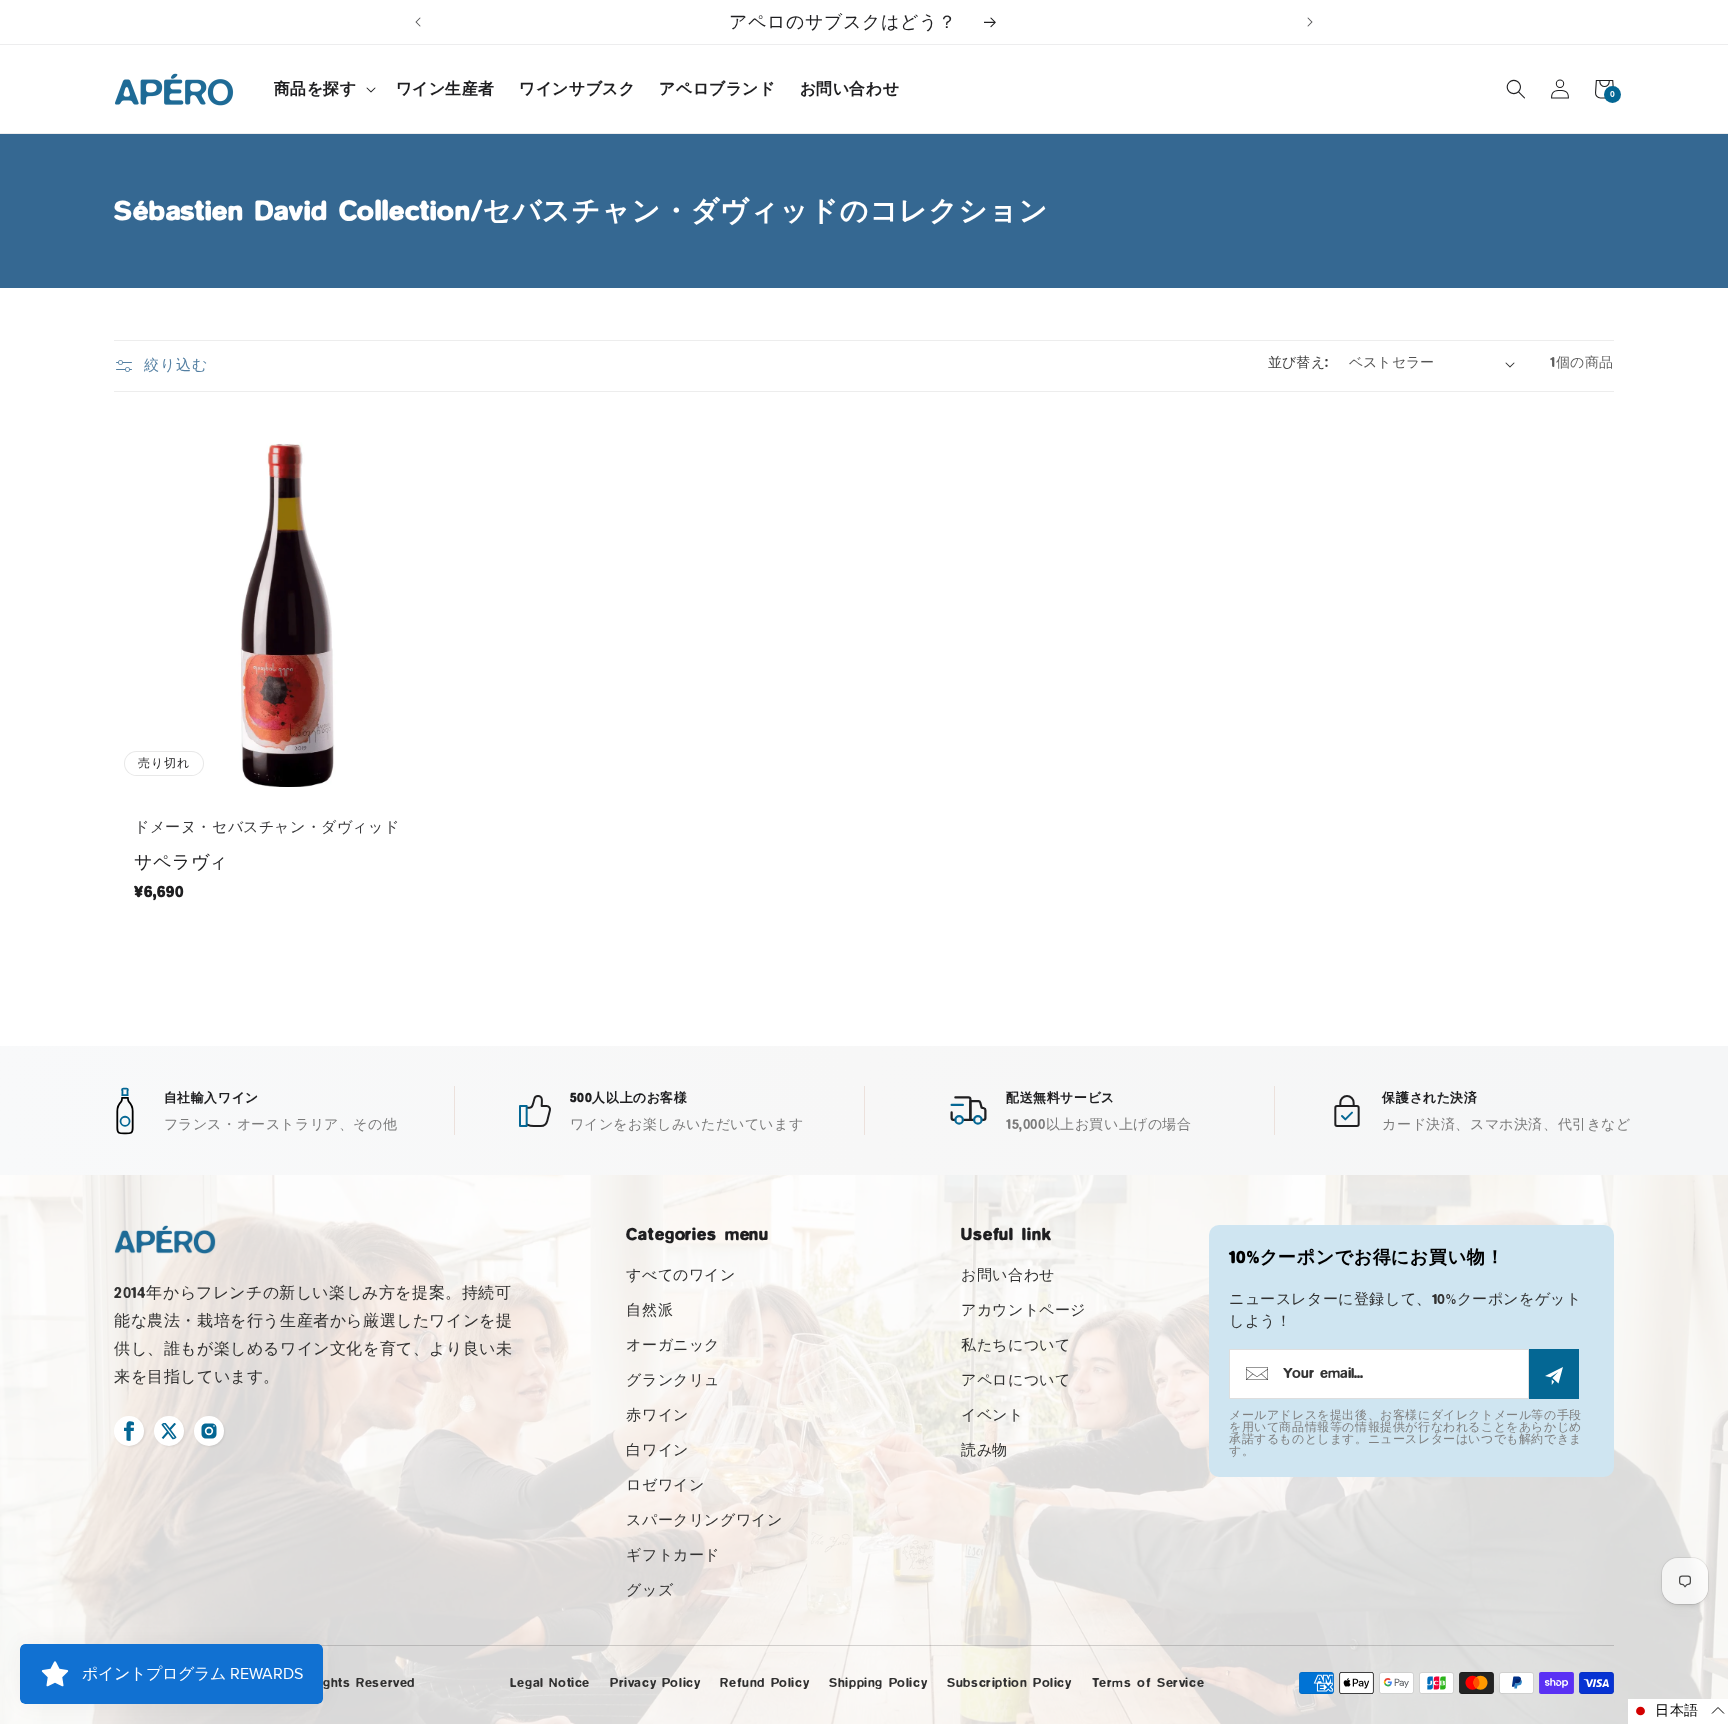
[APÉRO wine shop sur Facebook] (129, 1431)
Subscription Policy (1009, 1682)
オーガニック (673, 1345)
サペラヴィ (181, 862)
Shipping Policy (878, 1682)
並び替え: (1298, 363)
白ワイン (657, 1450)
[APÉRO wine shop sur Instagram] (209, 1431)
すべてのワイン (680, 1275)
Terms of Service (1148, 1682)
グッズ (649, 1590)
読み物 (984, 1450)
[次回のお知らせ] (1310, 22)
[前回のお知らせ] (418, 22)
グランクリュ (673, 1380)
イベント (992, 1415)
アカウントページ (1023, 1310)
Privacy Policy (655, 1682)
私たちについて (1015, 1345)
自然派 (649, 1310)
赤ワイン (657, 1415)
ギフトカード (673, 1555)
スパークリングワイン (704, 1520)
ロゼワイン (665, 1485)
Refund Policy (764, 1682)
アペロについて (1015, 1380)
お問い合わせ (1008, 1275)
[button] (323, 89)
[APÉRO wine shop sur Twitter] (169, 1431)
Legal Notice (550, 1682)
